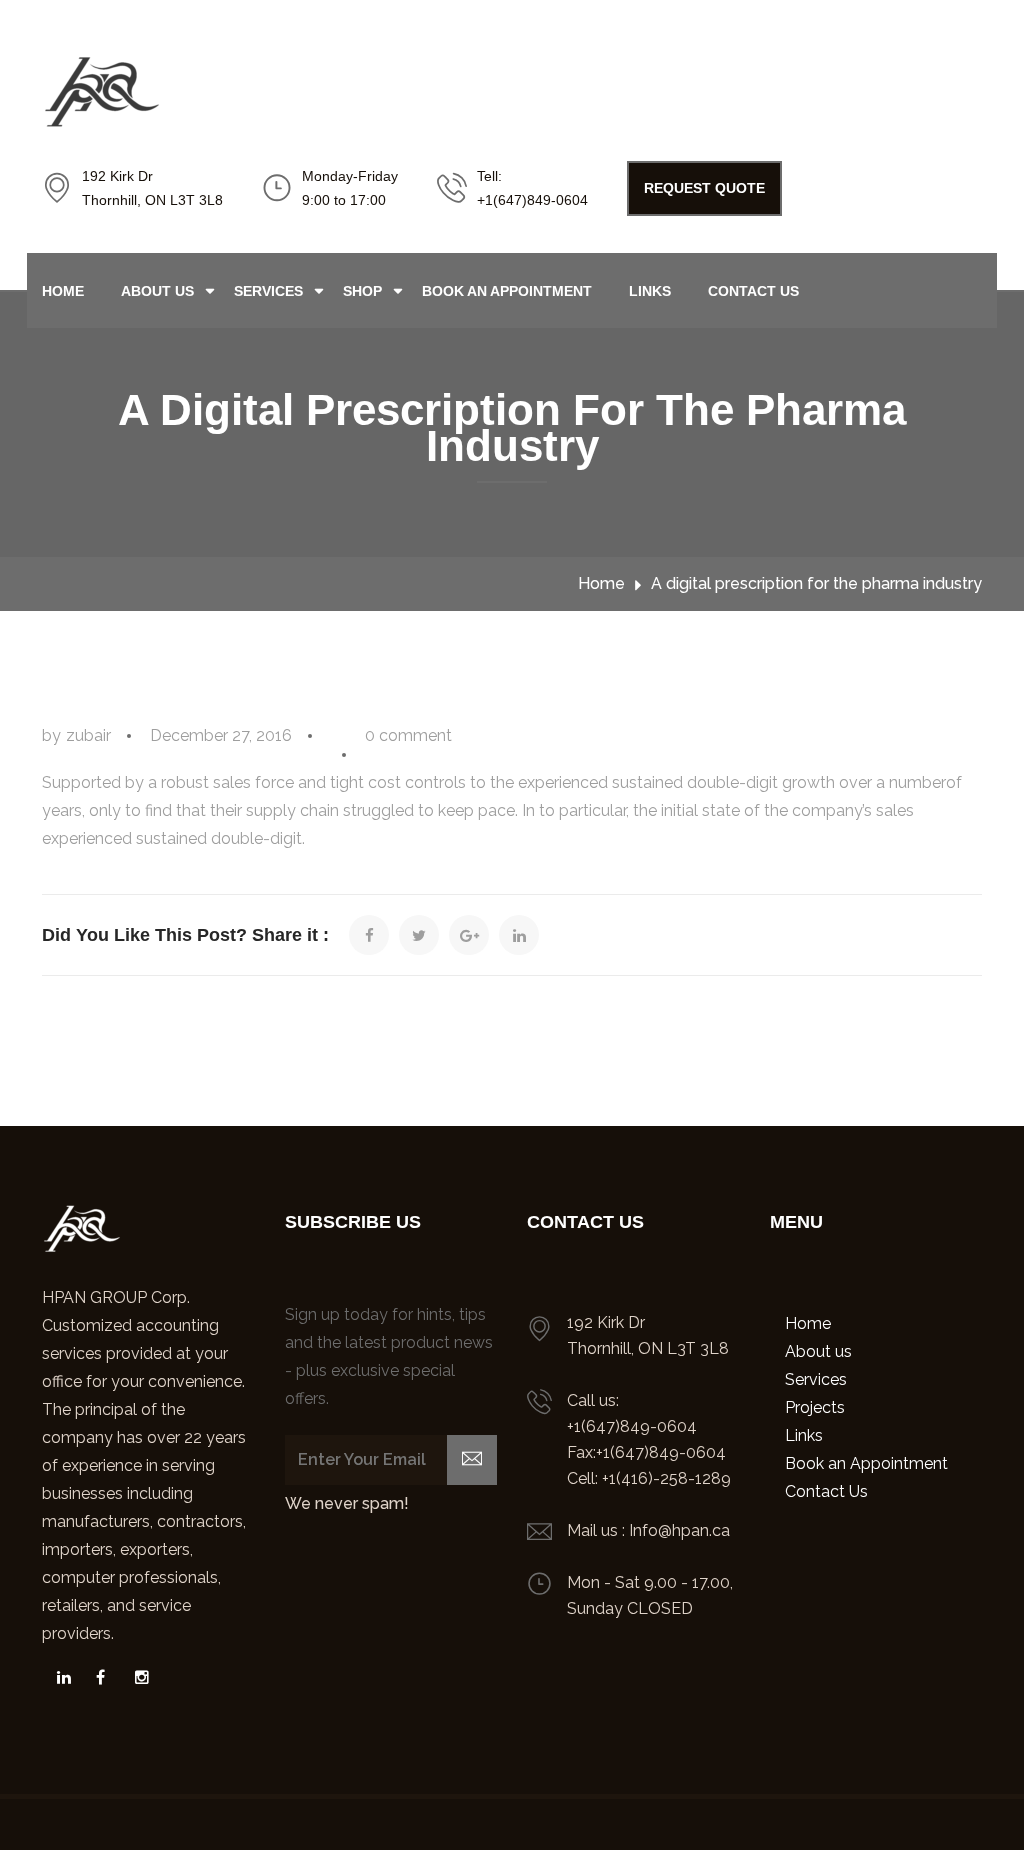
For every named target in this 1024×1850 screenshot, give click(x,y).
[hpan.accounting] (134, 1677)
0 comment (408, 735)
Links (804, 1435)
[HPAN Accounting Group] (56, 1677)
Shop (362, 291)
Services (268, 291)
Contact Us (753, 291)
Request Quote (704, 188)
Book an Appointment (507, 291)
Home (63, 291)
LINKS (650, 291)
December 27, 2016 (221, 735)
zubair (88, 735)
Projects (815, 1407)
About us (157, 291)
